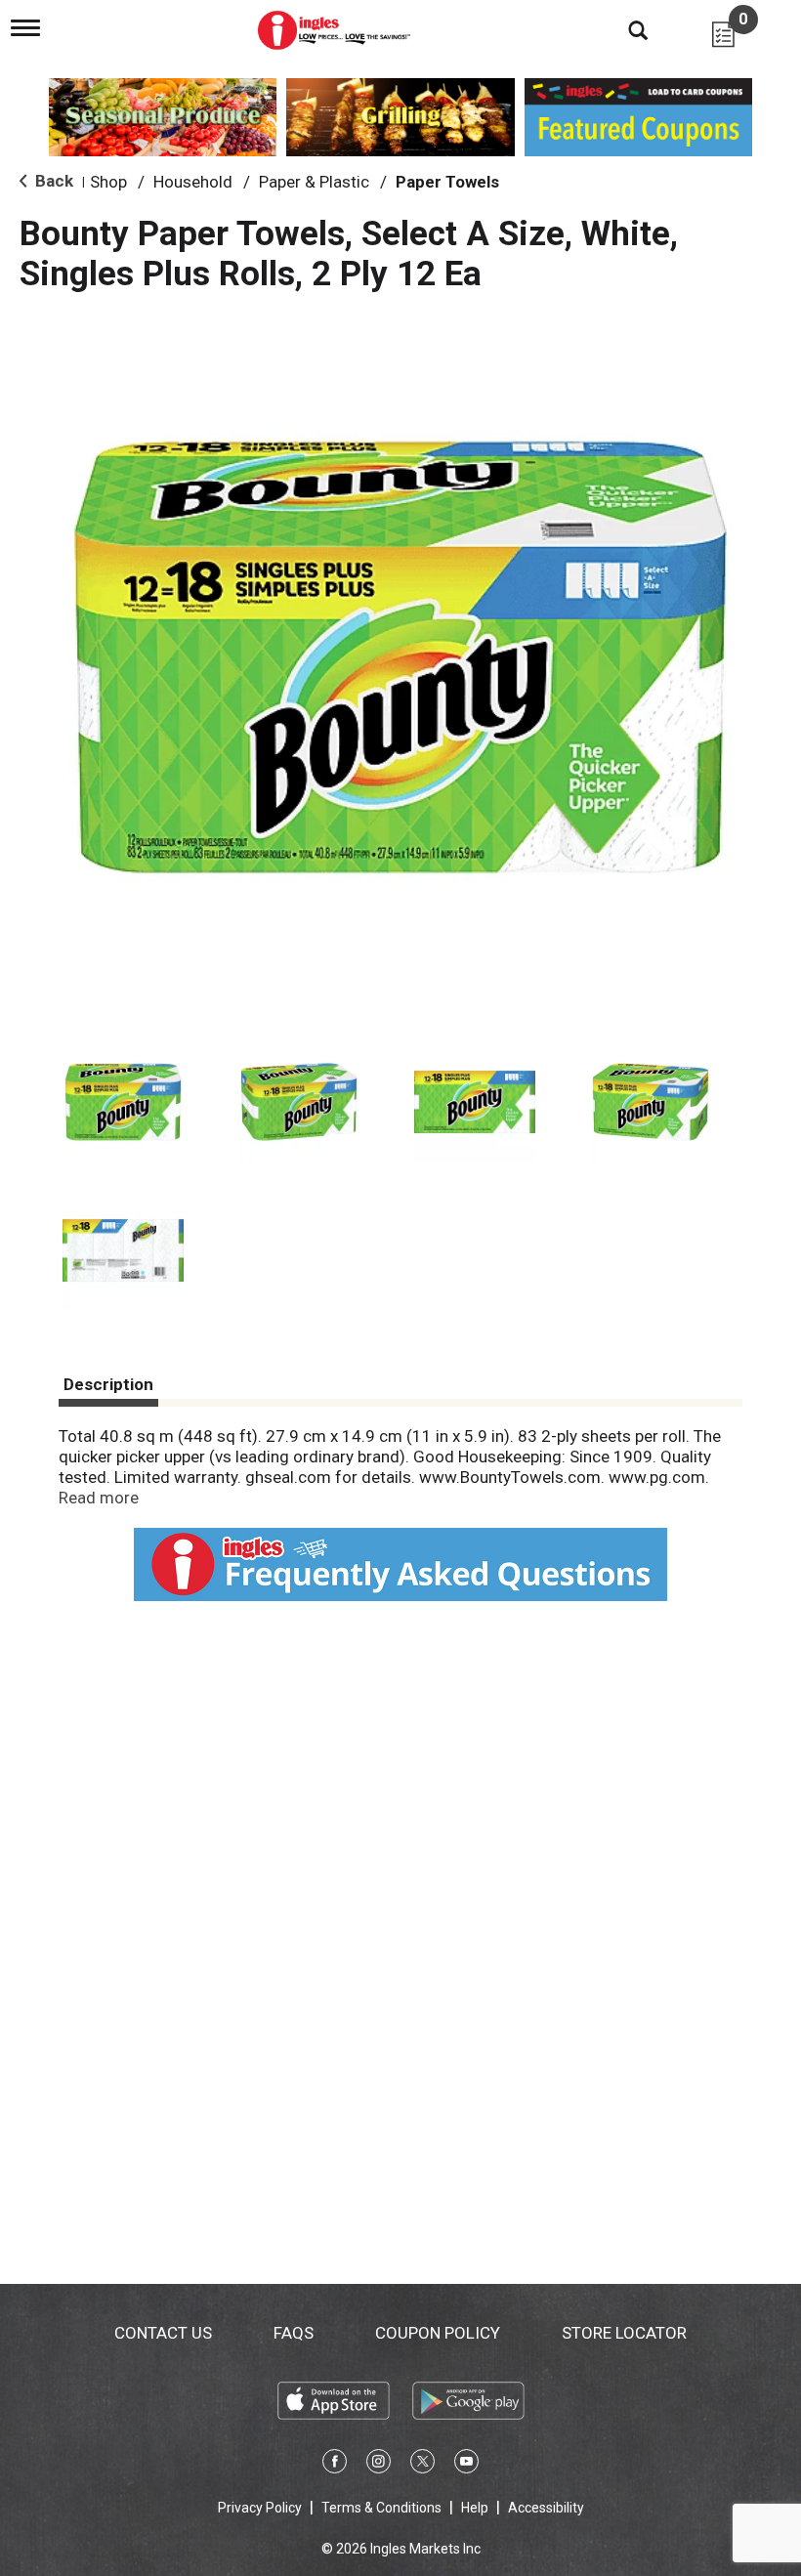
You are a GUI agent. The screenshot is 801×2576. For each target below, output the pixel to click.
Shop (108, 182)
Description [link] (108, 1384)
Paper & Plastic (314, 182)
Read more (99, 1498)
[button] (123, 1102)
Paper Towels (447, 182)
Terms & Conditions (381, 2508)
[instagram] (379, 2465)
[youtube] (466, 2465)
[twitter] (422, 2465)
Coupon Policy (438, 2333)
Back (52, 181)
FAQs (294, 2333)
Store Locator (624, 2333)
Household (193, 182)
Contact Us (163, 2333)
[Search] (623, 29)
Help (475, 2508)
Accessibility (546, 2508)
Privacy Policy (260, 2508)
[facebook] (335, 2465)
